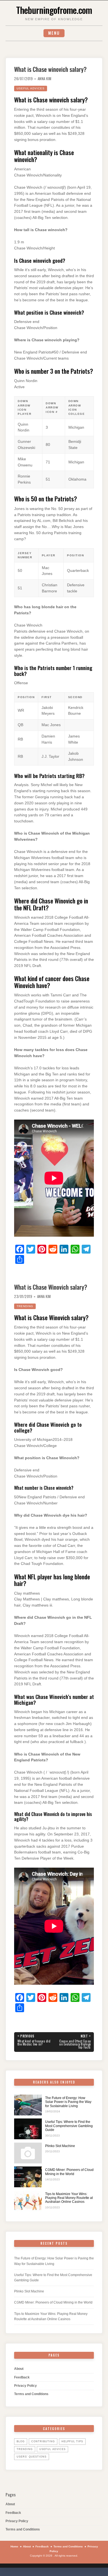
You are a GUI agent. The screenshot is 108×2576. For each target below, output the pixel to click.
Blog (21, 2441)
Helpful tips (72, 2441)
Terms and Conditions (31, 2394)
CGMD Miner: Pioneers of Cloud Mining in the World (69, 2172)
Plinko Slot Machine (60, 2146)
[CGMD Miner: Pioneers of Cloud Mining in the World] (28, 2177)
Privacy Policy (25, 2386)
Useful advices (31, 88)
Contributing (43, 2441)
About (19, 2369)
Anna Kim (45, 79)
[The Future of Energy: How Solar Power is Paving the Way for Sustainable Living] (28, 2105)
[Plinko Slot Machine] (28, 2153)
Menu (54, 33)
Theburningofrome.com (54, 10)
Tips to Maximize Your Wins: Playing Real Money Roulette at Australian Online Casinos (69, 2198)
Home (14, 2546)
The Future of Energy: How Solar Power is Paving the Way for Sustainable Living (68, 2102)
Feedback (22, 2377)
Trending (25, 1306)
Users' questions (32, 2457)
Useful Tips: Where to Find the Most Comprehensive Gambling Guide (69, 2126)
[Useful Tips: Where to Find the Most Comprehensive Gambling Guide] (28, 2129)
